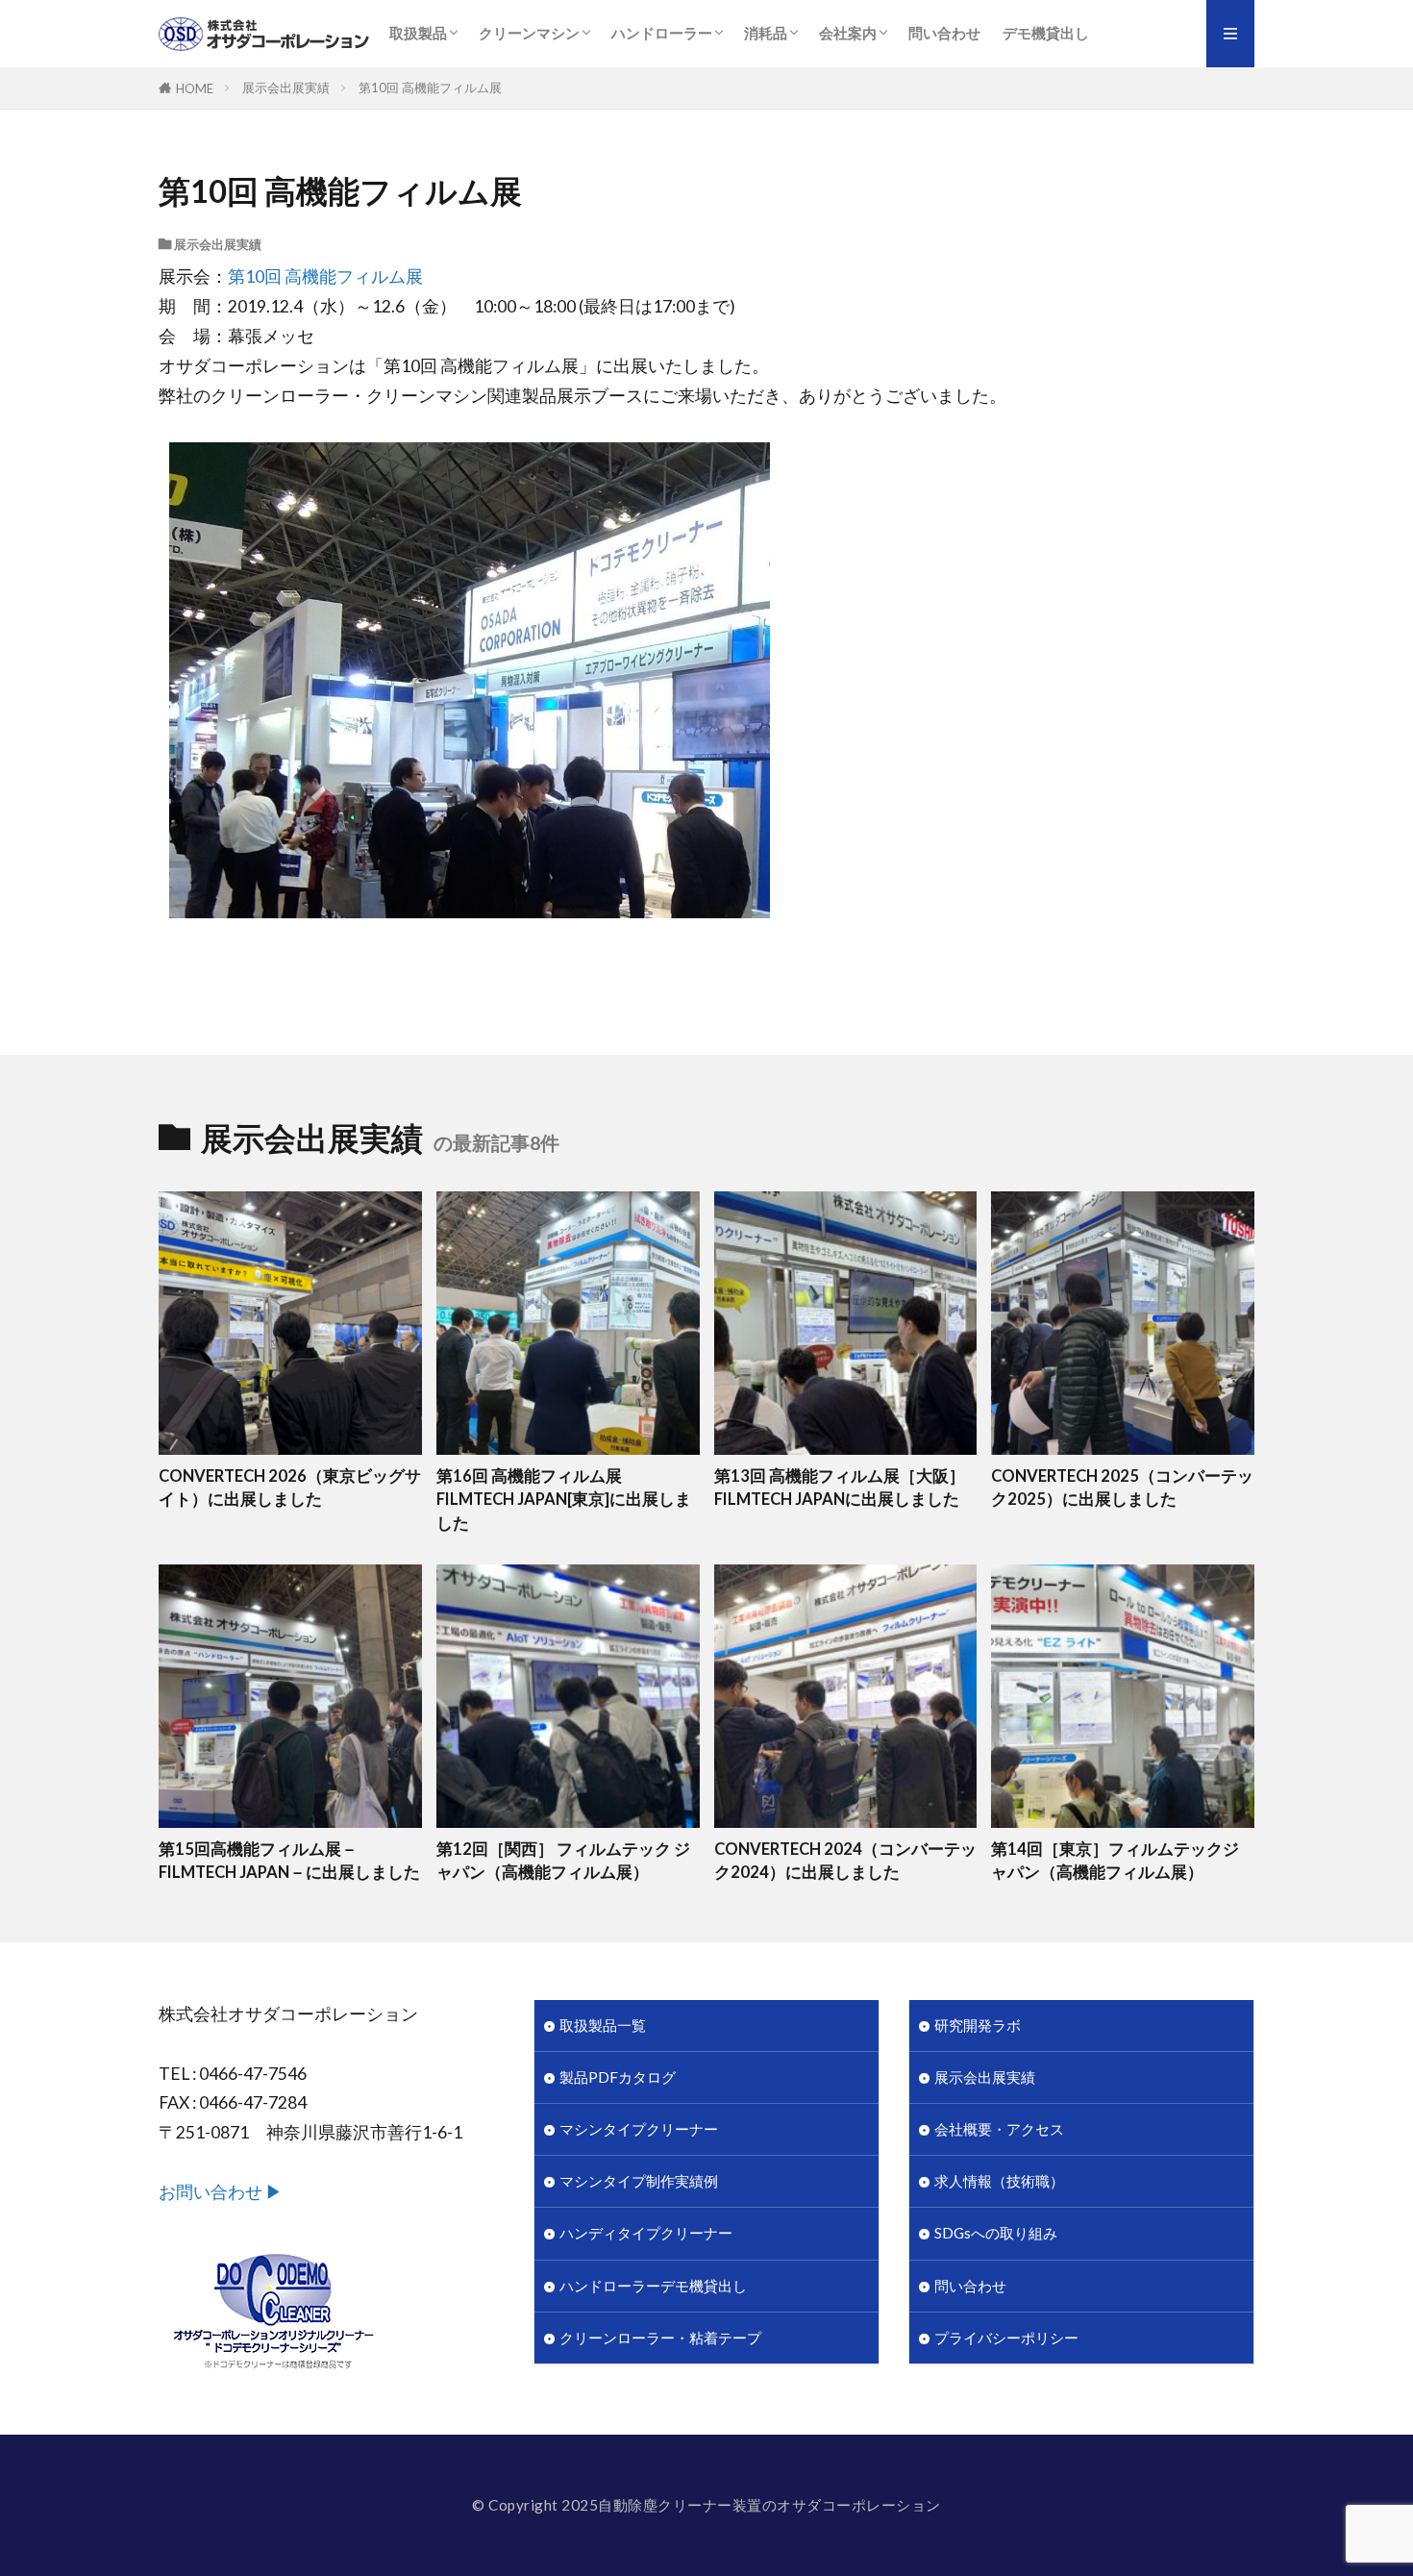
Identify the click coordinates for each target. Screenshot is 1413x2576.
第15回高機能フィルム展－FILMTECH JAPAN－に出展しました (289, 1861)
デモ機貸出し (1046, 33)
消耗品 (766, 33)
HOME (195, 88)
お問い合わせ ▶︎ (221, 2192)
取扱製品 (418, 33)
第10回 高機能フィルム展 (430, 88)
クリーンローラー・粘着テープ (660, 2338)
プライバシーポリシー (1006, 2338)
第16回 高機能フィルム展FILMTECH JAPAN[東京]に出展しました (564, 1500)
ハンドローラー (662, 33)
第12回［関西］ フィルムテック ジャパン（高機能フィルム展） (563, 1861)
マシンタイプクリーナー (639, 2129)
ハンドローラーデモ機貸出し (653, 2286)
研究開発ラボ (978, 2025)
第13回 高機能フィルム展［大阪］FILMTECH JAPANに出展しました (840, 1488)
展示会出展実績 (286, 88)
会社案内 (848, 33)
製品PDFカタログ (618, 2077)
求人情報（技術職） (999, 2181)
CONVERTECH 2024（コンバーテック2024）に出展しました (845, 1861)
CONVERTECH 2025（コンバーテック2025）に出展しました (1122, 1488)
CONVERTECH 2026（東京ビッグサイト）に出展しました (290, 1488)
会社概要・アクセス (999, 2129)
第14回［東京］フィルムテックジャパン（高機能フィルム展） (1115, 1861)
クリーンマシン (529, 33)
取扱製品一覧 (603, 2025)
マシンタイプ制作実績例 (639, 2181)
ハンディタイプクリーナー (646, 2233)
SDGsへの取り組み (996, 2233)
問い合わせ (944, 33)
